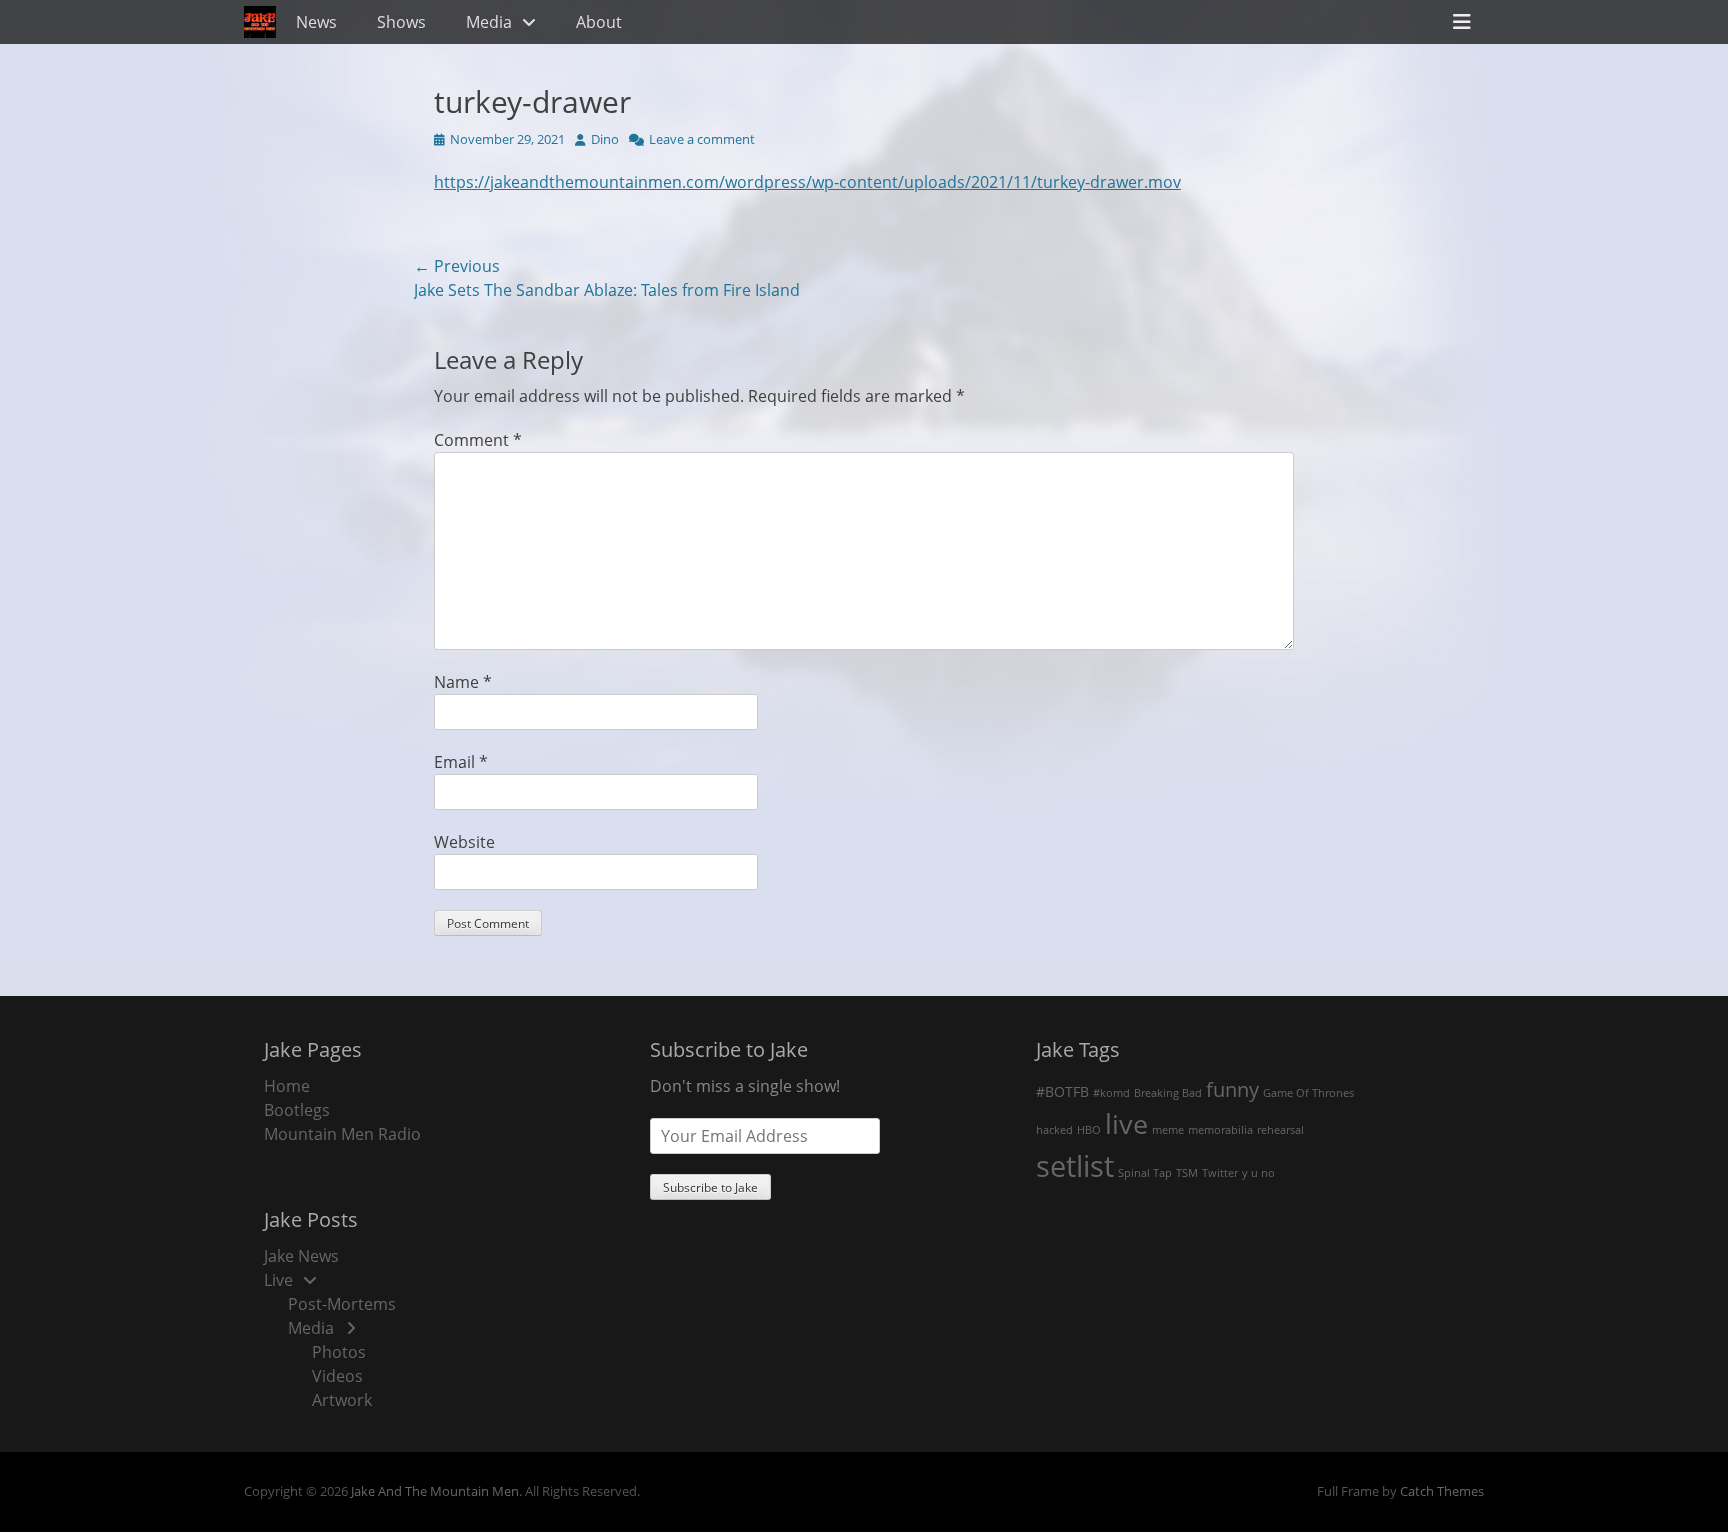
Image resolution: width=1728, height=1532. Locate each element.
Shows (401, 22)
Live (278, 1280)
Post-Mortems (342, 1304)
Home (287, 1086)
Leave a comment (702, 139)
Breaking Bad (1168, 1093)
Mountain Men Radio (342, 1134)
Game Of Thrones (1308, 1093)
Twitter (1220, 1173)
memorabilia (1220, 1130)
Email (461, 762)
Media (489, 22)
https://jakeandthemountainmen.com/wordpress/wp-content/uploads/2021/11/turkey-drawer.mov (807, 182)
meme (1168, 1130)
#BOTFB (1062, 1091)
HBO (1089, 1130)
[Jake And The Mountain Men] (260, 22)
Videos (337, 1376)
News (316, 22)
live (1126, 1124)
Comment (478, 440)
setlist (1075, 1166)
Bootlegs (297, 1110)
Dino (605, 139)
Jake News (301, 1256)
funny (1232, 1089)
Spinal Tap (1145, 1173)
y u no (1258, 1173)
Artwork (342, 1400)
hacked (1054, 1130)
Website (464, 842)
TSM (1187, 1173)
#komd (1111, 1093)
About (599, 22)
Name (463, 682)
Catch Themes (1442, 1491)
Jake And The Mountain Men (435, 1491)
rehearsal (1280, 1130)
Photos (339, 1352)
